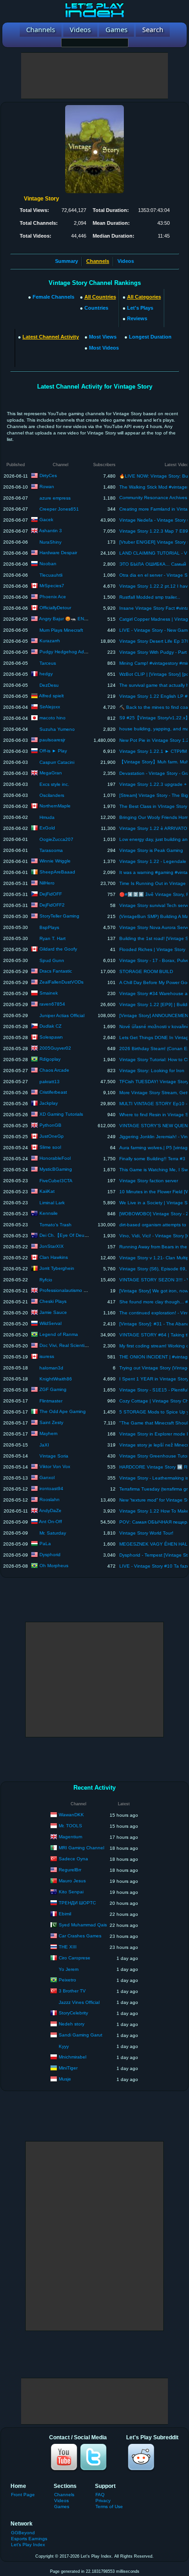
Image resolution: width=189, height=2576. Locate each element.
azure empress (55, 498)
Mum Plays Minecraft (61, 630)
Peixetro (67, 1980)
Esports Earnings (29, 2539)
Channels (64, 2495)
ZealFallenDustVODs (61, 982)
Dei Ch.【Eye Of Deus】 (65, 1235)
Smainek (49, 993)
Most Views (103, 337)
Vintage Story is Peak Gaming (151, 850)
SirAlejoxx (50, 707)
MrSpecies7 (52, 586)
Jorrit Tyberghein (57, 1268)
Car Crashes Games (80, 1936)
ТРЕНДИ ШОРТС (77, 1903)
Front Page (23, 2495)
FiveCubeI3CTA (56, 1181)
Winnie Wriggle (55, 861)
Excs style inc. (54, 784)
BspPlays (49, 927)
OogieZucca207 (56, 839)
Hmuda (47, 817)
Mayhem (48, 1433)
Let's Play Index (28, 2545)
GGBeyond (23, 2533)
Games (62, 2506)
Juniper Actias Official (62, 1015)
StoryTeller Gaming (59, 916)
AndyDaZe (50, 1511)
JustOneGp (52, 1136)
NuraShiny (50, 542)
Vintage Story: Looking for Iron (152, 1071)
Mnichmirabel (72, 2057)
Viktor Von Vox (55, 1466)
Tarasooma (51, 850)
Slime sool (50, 1147)
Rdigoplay (50, 1059)
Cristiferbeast (53, 1092)
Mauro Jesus (72, 1881)
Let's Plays (140, 308)
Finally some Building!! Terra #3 (152, 1159)
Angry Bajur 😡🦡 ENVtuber (69, 619)
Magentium (70, 1837)
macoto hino (53, 718)
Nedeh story (72, 2024)
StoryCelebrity (73, 2013)
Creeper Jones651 (59, 509)
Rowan (47, 487)
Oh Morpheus (54, 1566)
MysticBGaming (56, 1169)
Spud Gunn (52, 960)
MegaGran (51, 773)
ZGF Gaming (53, 1389)
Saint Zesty (51, 1422)
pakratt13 (50, 1082)
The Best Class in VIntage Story (153, 806)
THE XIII (68, 1947)
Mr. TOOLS (70, 1826)
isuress (47, 1356)
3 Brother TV (72, 1991)
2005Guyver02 (55, 1048)
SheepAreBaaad (57, 872)
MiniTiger (68, 2068)
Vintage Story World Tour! (146, 1533)
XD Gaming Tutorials (61, 1114)
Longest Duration (150, 337)
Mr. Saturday (53, 1533)
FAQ (100, 2495)
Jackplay (49, 1103)
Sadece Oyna (73, 1859)
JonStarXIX (52, 1246)
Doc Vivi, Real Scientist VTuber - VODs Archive (89, 1345)
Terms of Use (109, 2506)
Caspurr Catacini (57, 762)
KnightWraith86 (56, 1379)
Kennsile (49, 1213)
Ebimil (65, 1914)
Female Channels (53, 297)
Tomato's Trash (56, 1225)
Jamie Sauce (53, 1312)
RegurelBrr (70, 1870)
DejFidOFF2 (52, 905)
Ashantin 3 (50, 531)
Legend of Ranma (59, 1334)
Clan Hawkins (54, 1257)
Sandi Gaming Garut (81, 2035)
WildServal (50, 1323)
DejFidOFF (51, 894)
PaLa (45, 1544)
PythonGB (50, 1125)
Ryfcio (46, 1280)
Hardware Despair (58, 553)
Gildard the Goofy (58, 949)
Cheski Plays (53, 1301)
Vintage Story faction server (149, 1181)
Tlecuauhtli (51, 575)
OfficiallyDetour (55, 608)
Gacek (46, 520)
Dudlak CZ (50, 1026)
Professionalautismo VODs (68, 1290)
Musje (65, 2079)
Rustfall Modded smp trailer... (150, 597)
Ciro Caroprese (75, 1958)
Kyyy (64, 2046)
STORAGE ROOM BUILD (146, 971)
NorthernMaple (55, 806)
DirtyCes (48, 476)
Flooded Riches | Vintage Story (152, 949)
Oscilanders (52, 795)
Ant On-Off (50, 1522)
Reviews (137, 318)
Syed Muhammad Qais (83, 1925)
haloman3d (51, 1368)
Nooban (48, 564)
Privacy (103, 2501)
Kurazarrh (50, 641)
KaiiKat (47, 1191)
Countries (96, 308)
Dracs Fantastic (56, 971)
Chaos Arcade (54, 1070)
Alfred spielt (51, 696)
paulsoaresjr (52, 740)
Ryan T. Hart (53, 938)
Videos (126, 261)
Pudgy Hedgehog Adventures (71, 652)
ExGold (47, 828)
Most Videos (104, 348)
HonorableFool (55, 1158)
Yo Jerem (69, 1969)
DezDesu (49, 685)
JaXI (44, 1445)
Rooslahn (50, 1499)
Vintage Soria (54, 1456)
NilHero (47, 883)
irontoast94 (51, 1488)
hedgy (46, 674)
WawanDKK (71, 1815)
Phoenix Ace (53, 597)
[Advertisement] (94, 76)
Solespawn (51, 1037)
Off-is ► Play (53, 751)
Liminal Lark (52, 1203)
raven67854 (52, 1004)
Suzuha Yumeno (57, 729)
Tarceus (48, 663)
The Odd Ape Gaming (63, 1411)
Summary (67, 261)
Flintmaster (51, 1401)
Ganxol (47, 1477)
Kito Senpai (71, 1892)
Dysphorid (50, 1555)
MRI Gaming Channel (81, 1848)
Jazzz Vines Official (79, 2002)
